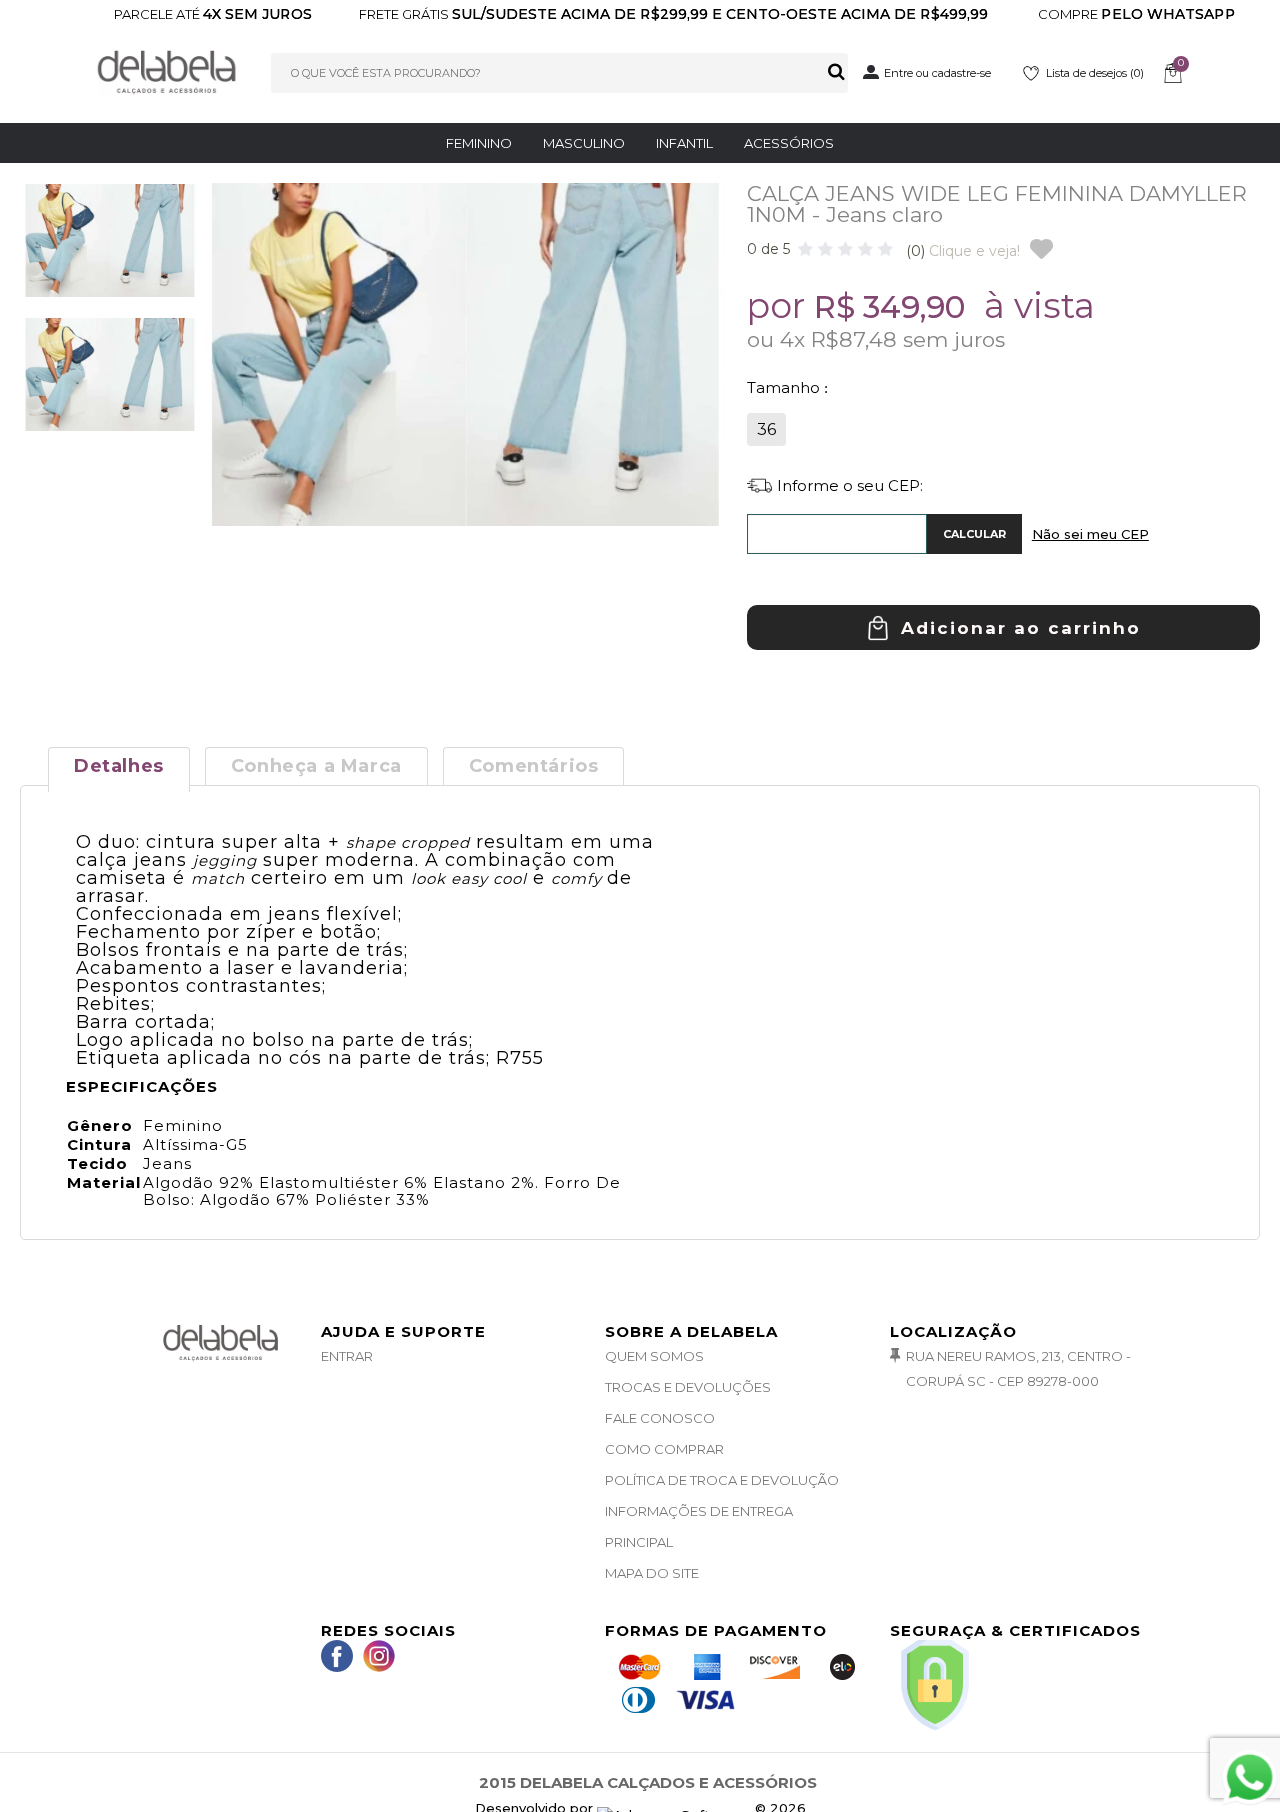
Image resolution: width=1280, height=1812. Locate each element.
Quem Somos (654, 1356)
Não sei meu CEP (1090, 534)
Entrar (347, 1356)
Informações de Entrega (699, 1511)
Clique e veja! (963, 251)
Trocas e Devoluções (688, 1387)
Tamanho (785, 387)
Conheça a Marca (316, 766)
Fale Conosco (660, 1418)
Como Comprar (664, 1449)
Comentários (534, 766)
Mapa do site (652, 1573)
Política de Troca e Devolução (722, 1480)
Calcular (974, 534)
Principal (639, 1542)
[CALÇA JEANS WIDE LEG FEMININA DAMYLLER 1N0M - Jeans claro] (110, 249)
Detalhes (119, 766)
